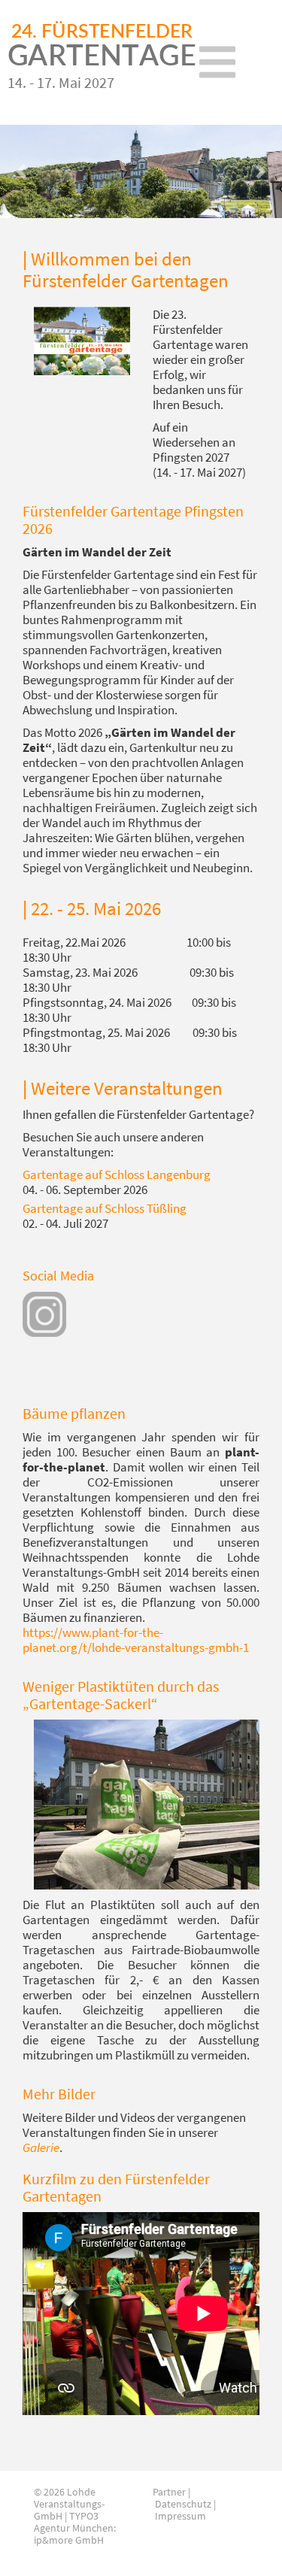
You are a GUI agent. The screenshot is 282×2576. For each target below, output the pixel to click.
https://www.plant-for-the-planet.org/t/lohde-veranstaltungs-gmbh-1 (136, 1640)
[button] (21, 171)
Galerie (41, 2147)
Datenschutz (183, 2504)
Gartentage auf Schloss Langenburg (117, 1174)
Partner (169, 2492)
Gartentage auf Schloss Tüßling (105, 1208)
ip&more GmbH (69, 2540)
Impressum (180, 2516)
